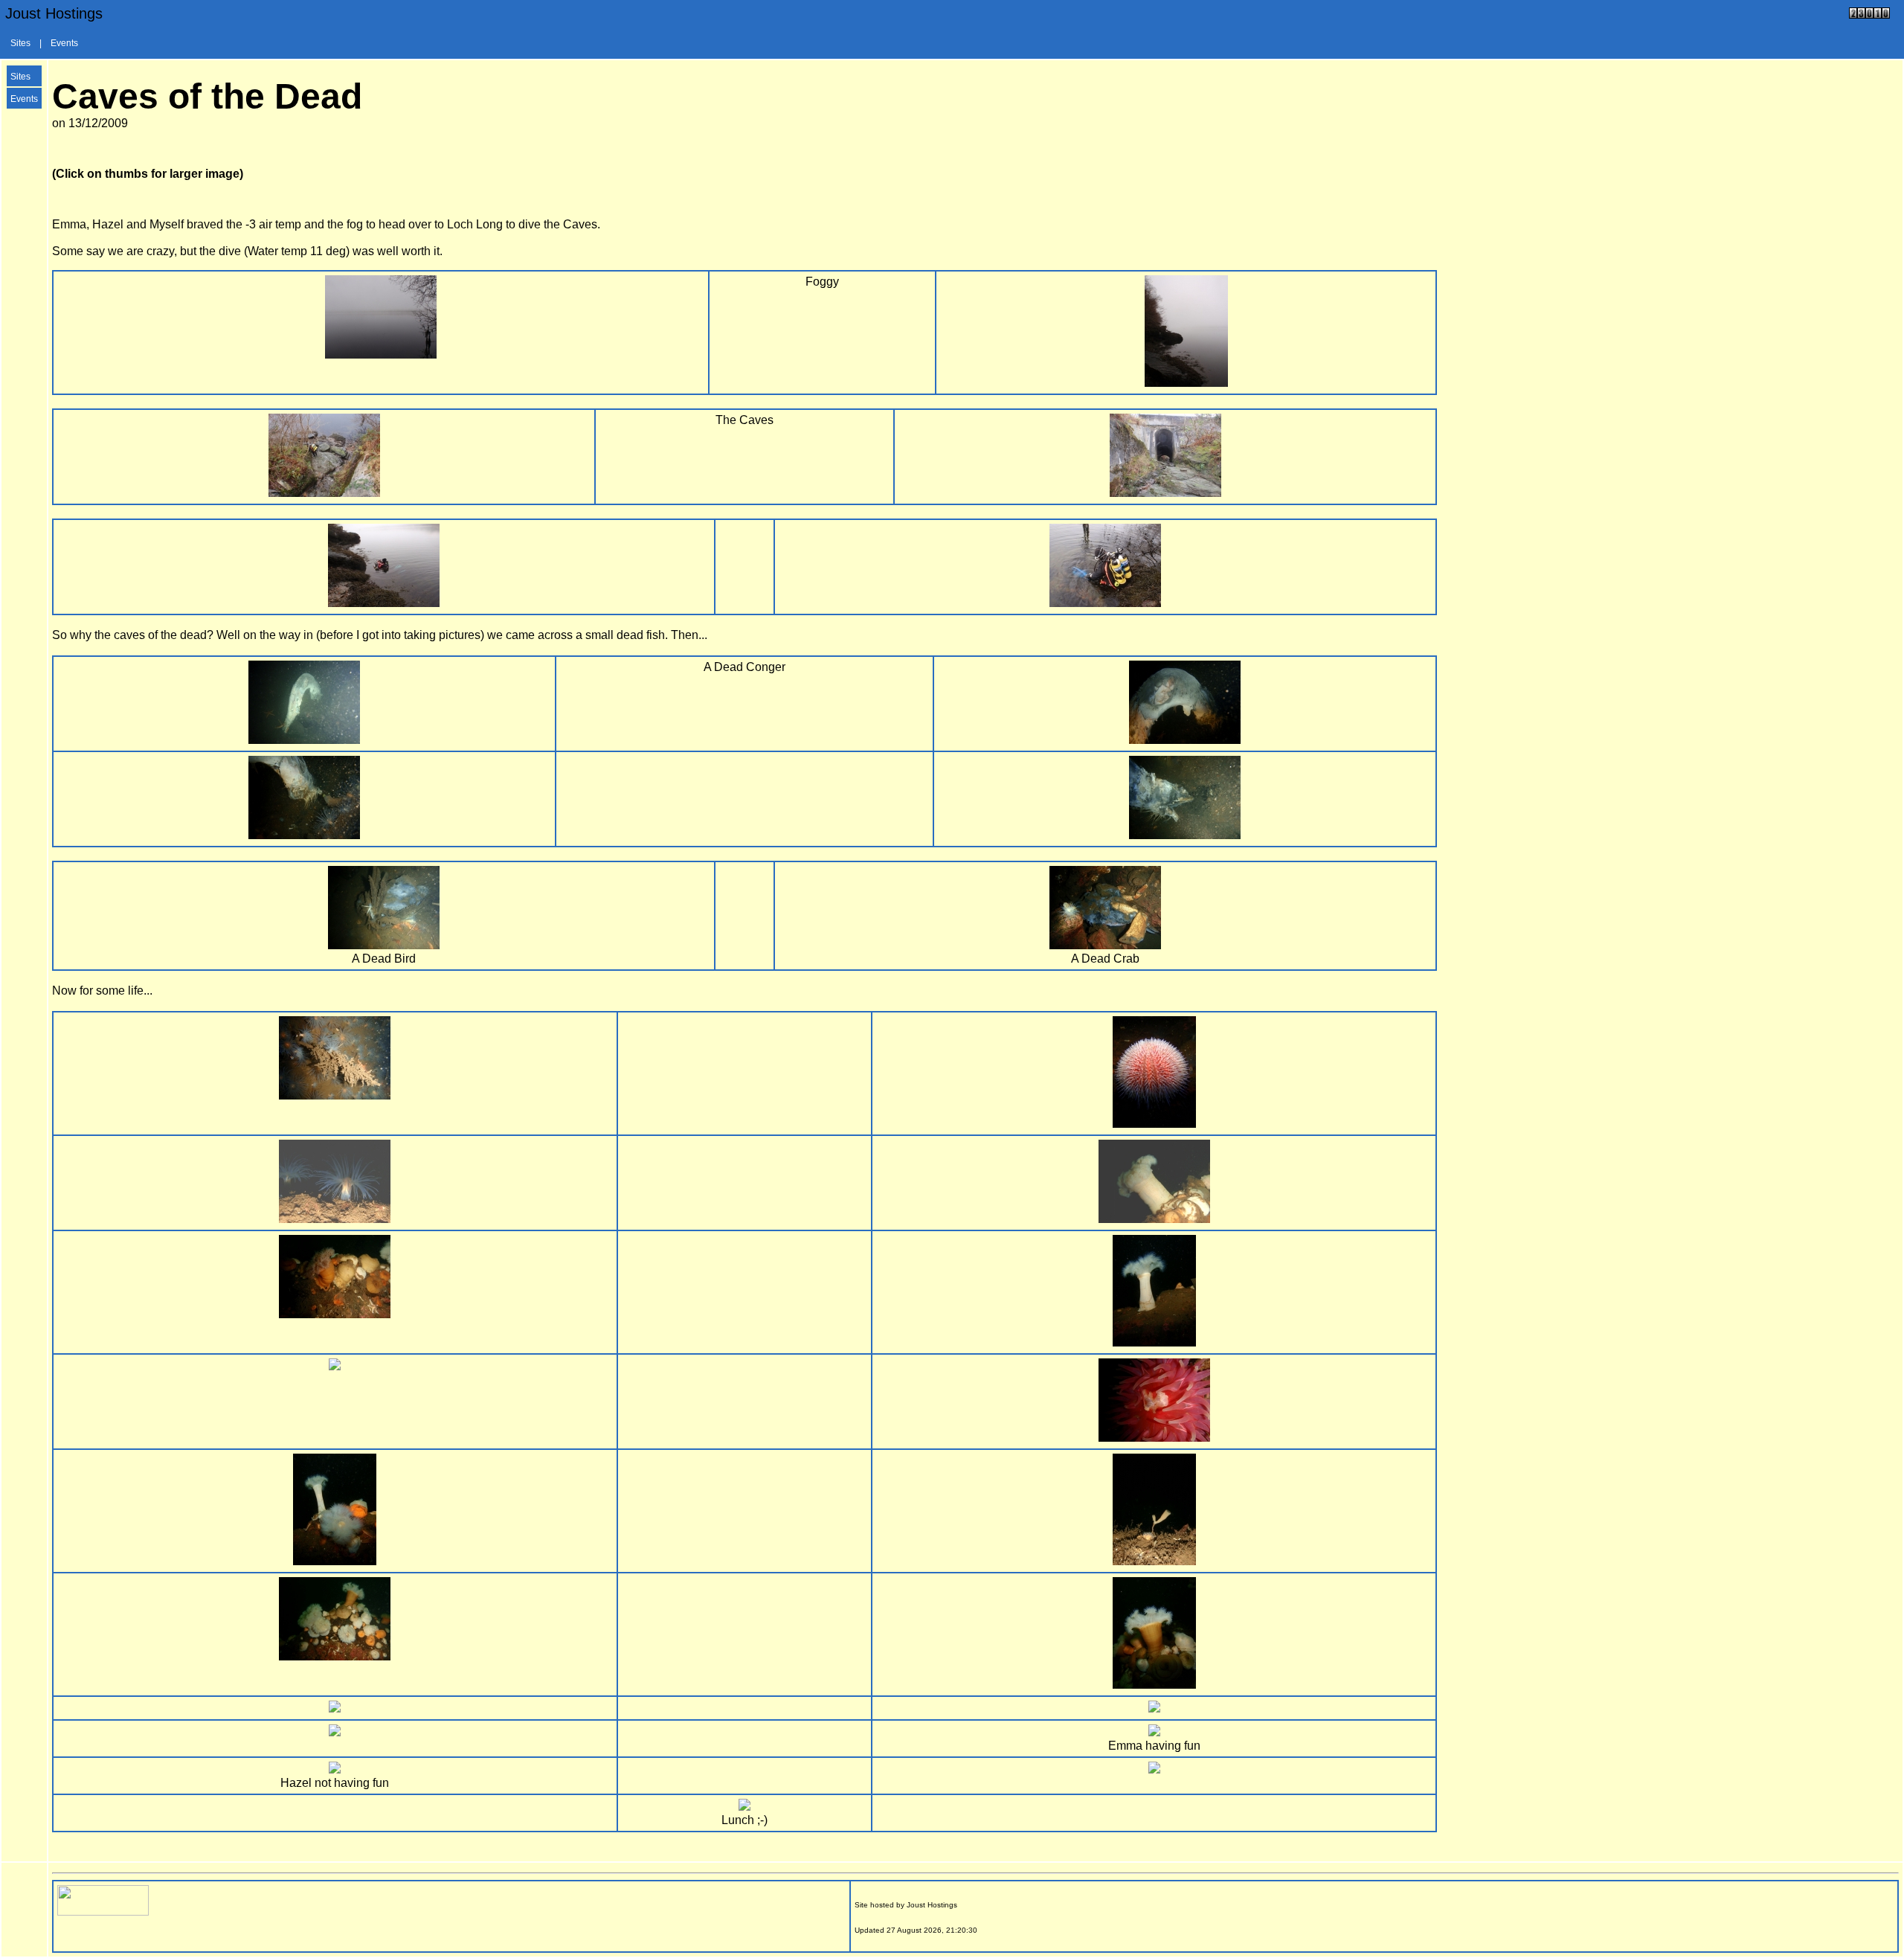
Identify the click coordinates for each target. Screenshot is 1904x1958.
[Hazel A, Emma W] (1154, 1708)
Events (64, 43)
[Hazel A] (1105, 603)
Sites (20, 43)
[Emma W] (384, 603)
